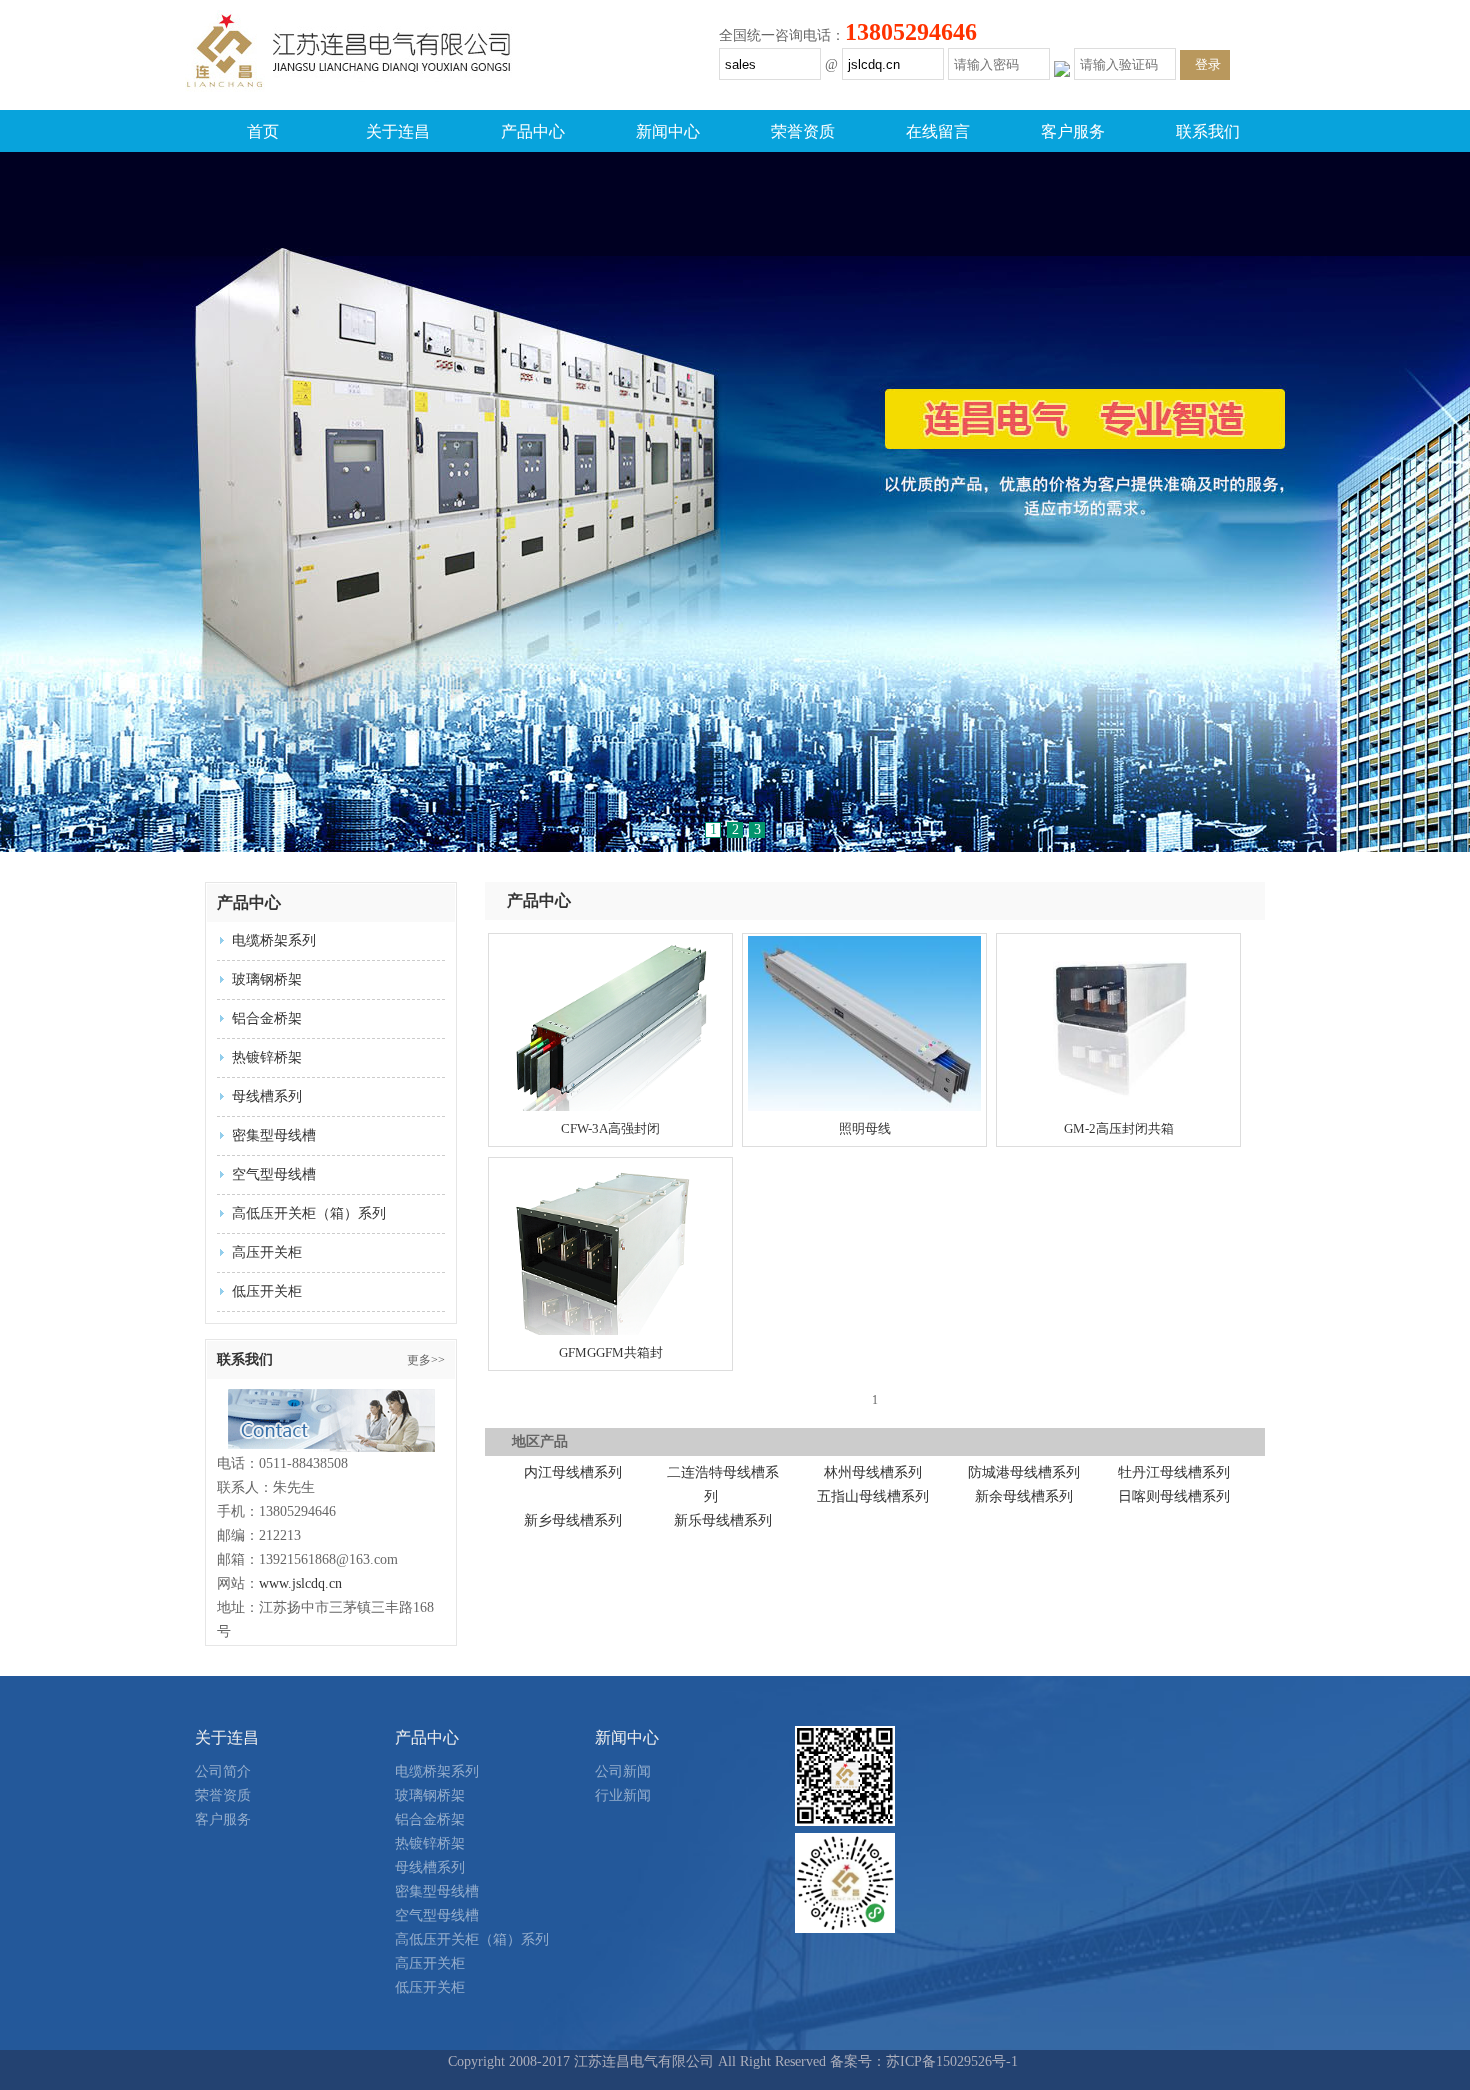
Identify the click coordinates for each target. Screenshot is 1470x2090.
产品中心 (533, 131)
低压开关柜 (267, 1291)
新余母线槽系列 (1024, 1496)
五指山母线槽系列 (873, 1496)
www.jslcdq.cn (300, 1583)
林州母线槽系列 (873, 1472)
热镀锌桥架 (267, 1057)
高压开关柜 (267, 1252)
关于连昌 (398, 131)
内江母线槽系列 (573, 1472)
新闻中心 (668, 131)
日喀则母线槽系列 (1174, 1496)
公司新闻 (623, 1771)
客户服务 (1073, 131)
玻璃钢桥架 (267, 979)
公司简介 (223, 1771)
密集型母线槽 (274, 1135)
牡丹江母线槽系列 (1174, 1472)
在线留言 (938, 131)
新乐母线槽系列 (723, 1520)
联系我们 (1208, 131)
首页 (263, 131)
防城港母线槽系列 (1024, 1472)
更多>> (426, 1360)
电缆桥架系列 (274, 940)
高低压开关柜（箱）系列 (309, 1213)
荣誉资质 (803, 131)
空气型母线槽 (274, 1174)
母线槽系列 (267, 1096)
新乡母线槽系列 (573, 1520)
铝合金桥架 (267, 1018)
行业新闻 (623, 1795)
